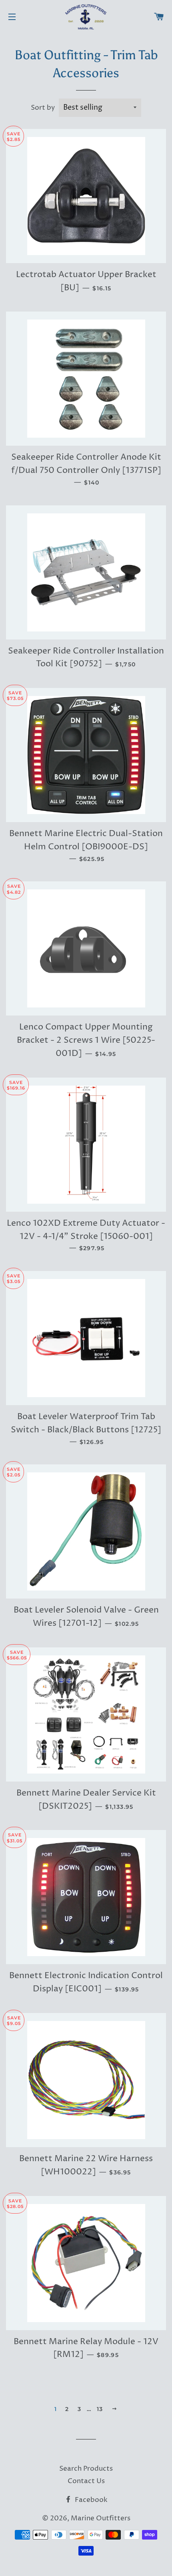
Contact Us (86, 2481)
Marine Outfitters (101, 2518)
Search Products (86, 2469)
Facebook (90, 2500)
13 (100, 2409)
